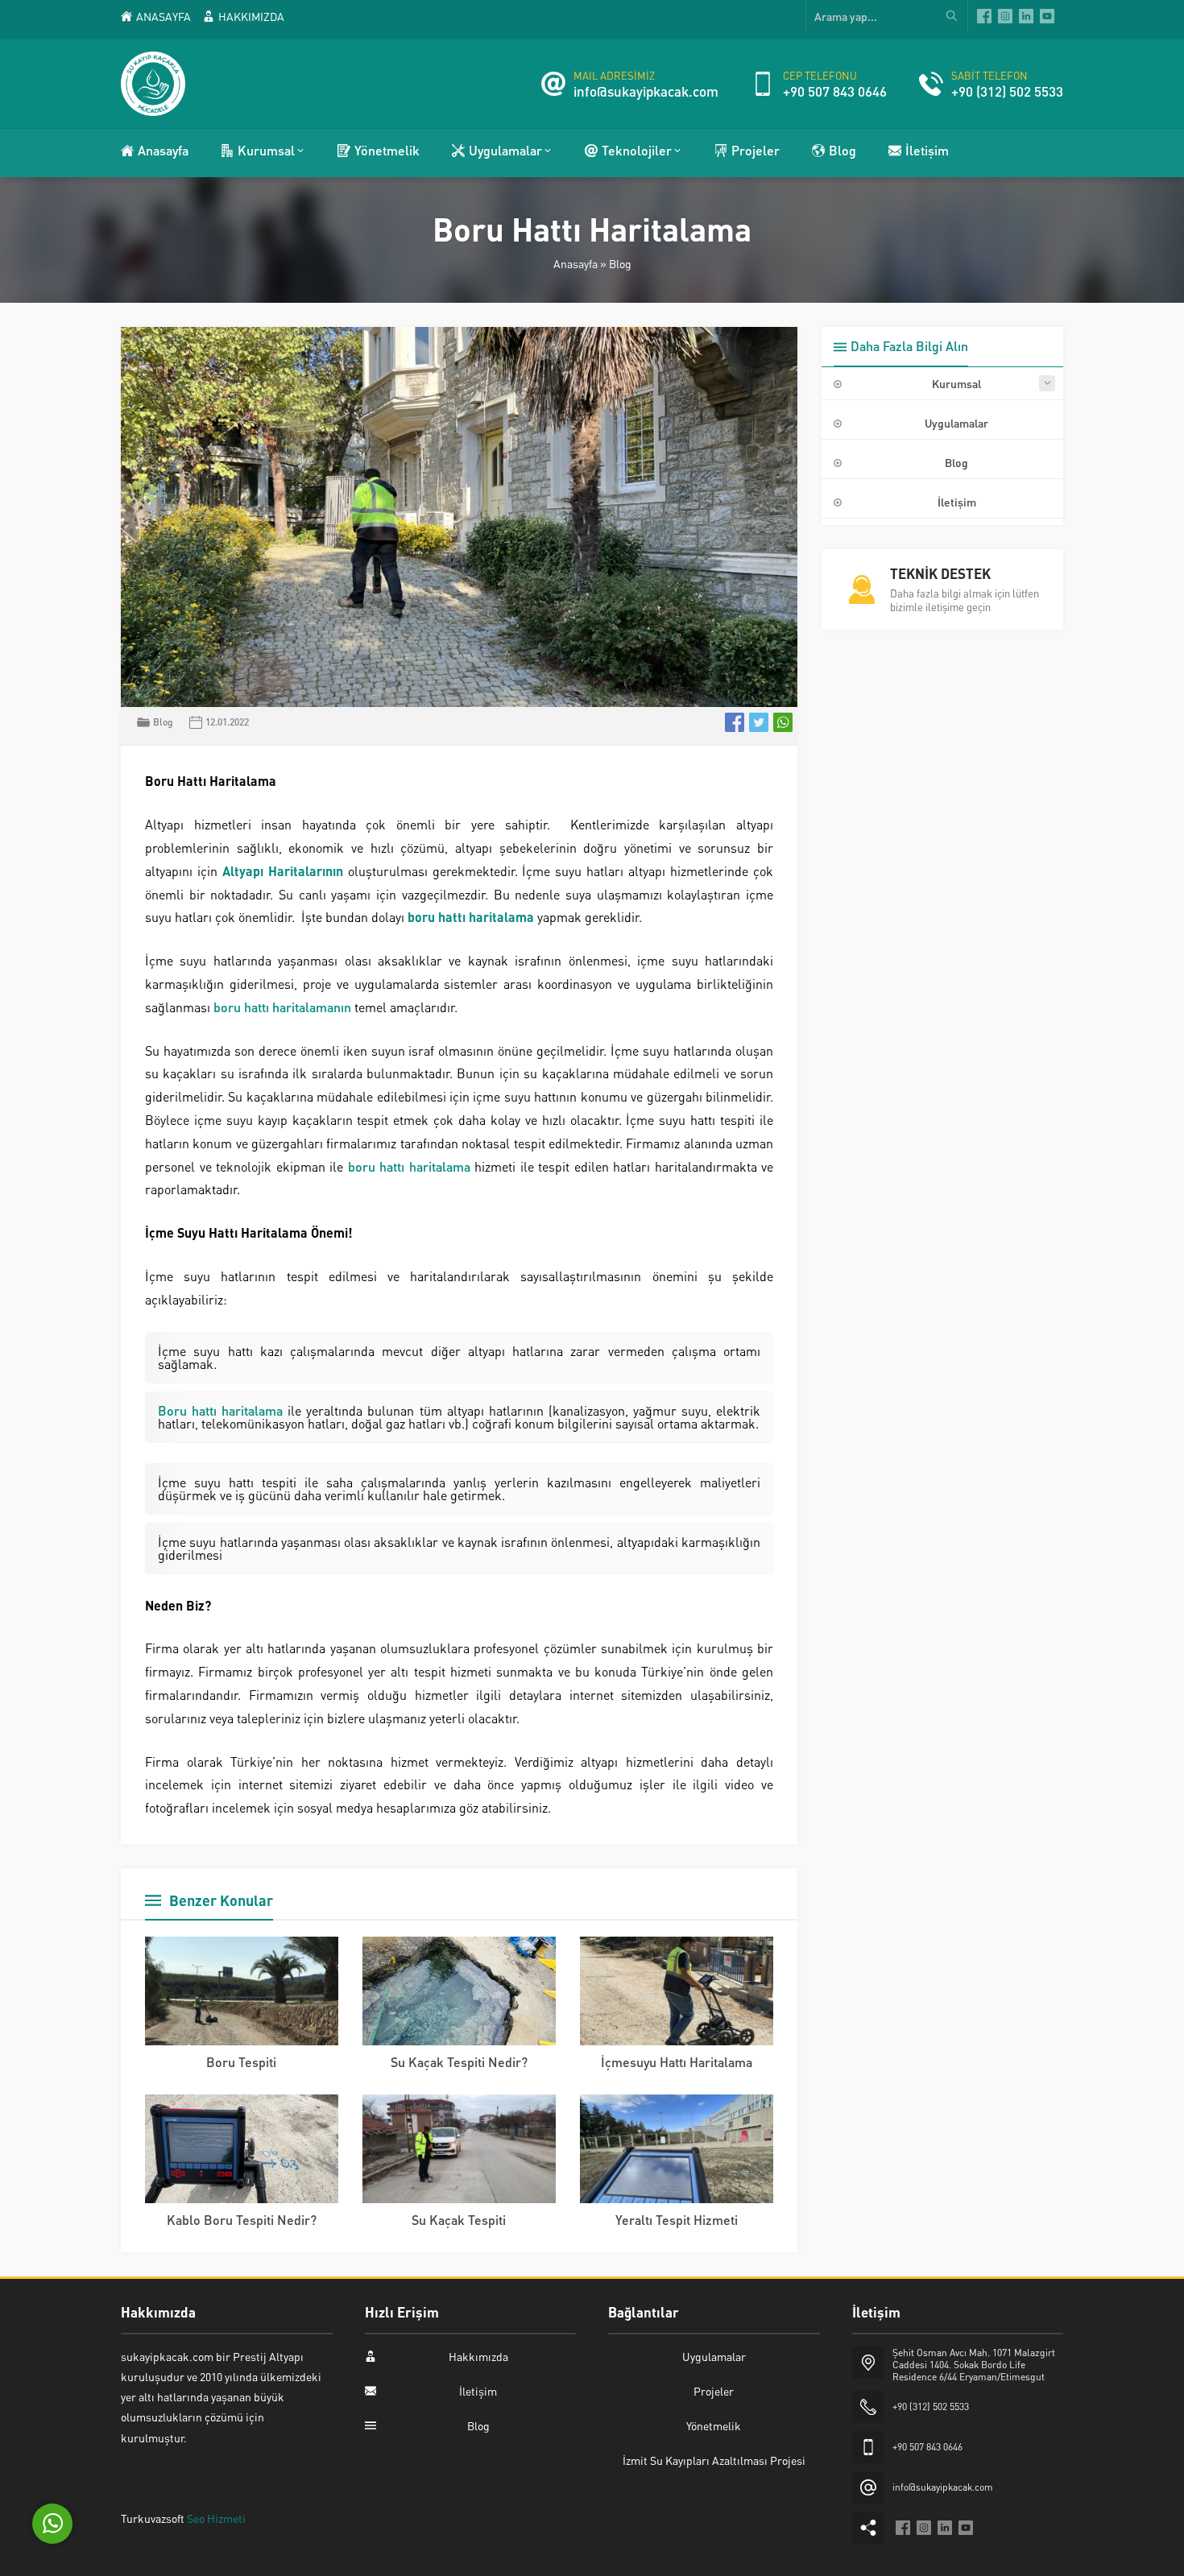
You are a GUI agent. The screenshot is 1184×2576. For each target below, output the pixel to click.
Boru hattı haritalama (220, 1410)
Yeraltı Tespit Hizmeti (677, 2220)
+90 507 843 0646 (835, 91)
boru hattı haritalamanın (282, 1007)
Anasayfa (575, 263)
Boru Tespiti (241, 2062)
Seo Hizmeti (216, 2518)
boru (364, 1166)
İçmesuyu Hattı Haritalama (677, 2062)
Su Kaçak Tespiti (459, 2220)
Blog (620, 263)
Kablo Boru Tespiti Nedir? (242, 2220)
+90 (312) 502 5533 (1007, 91)
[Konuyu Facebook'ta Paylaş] (735, 722)
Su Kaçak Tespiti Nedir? (459, 2062)
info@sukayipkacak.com (646, 91)
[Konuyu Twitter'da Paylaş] (759, 722)
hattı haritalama (425, 1166)
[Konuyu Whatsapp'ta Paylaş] (783, 722)
